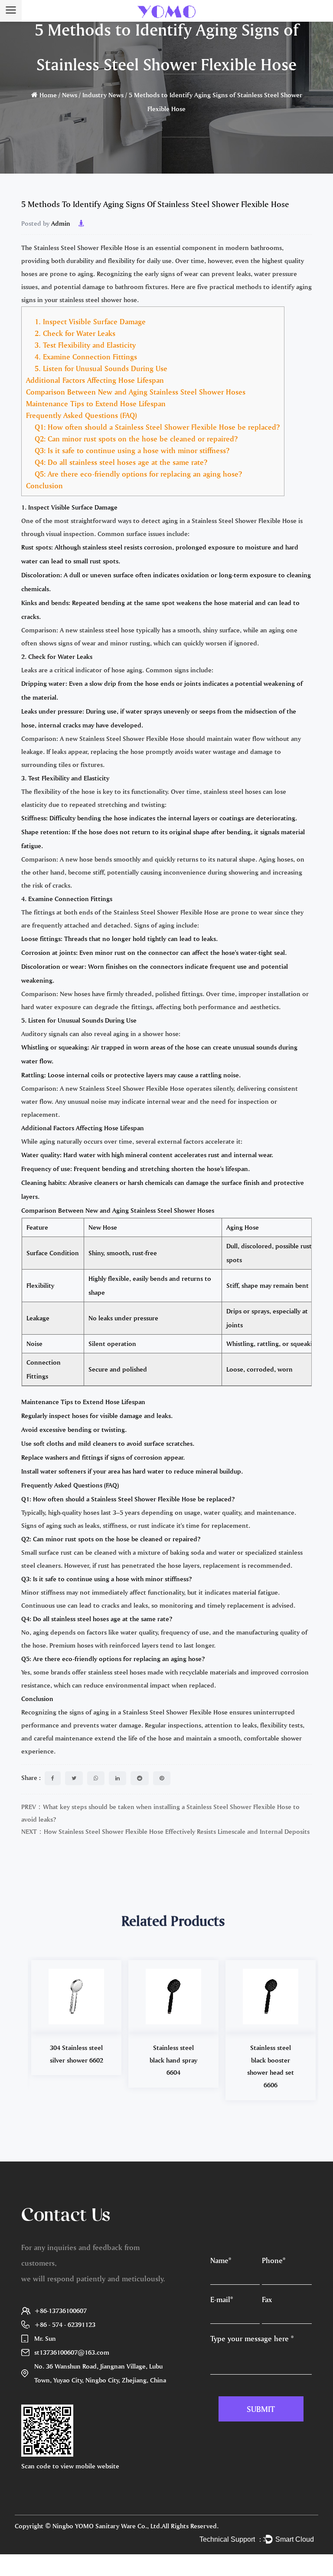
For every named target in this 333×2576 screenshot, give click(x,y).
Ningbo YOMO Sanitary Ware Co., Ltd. (107, 2526)
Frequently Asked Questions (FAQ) (82, 415)
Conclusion (44, 485)
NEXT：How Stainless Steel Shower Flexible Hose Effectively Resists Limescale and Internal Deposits (165, 1831)
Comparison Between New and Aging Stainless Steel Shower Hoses (136, 392)
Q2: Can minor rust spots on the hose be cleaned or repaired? (136, 439)
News (70, 95)
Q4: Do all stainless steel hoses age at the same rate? (121, 462)
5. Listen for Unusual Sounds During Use (101, 368)
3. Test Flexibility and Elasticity (85, 345)
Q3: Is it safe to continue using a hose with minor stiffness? (132, 450)
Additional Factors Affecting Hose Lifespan (95, 380)
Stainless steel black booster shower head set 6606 (271, 2066)
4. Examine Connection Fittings (86, 357)
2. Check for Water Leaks (75, 333)
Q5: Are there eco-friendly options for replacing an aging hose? (138, 474)
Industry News (103, 95)
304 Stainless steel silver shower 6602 (77, 2054)
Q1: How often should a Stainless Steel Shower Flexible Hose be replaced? (157, 427)
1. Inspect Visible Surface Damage (90, 321)
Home (48, 95)
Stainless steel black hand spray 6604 (173, 2060)
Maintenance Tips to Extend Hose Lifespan (96, 403)
